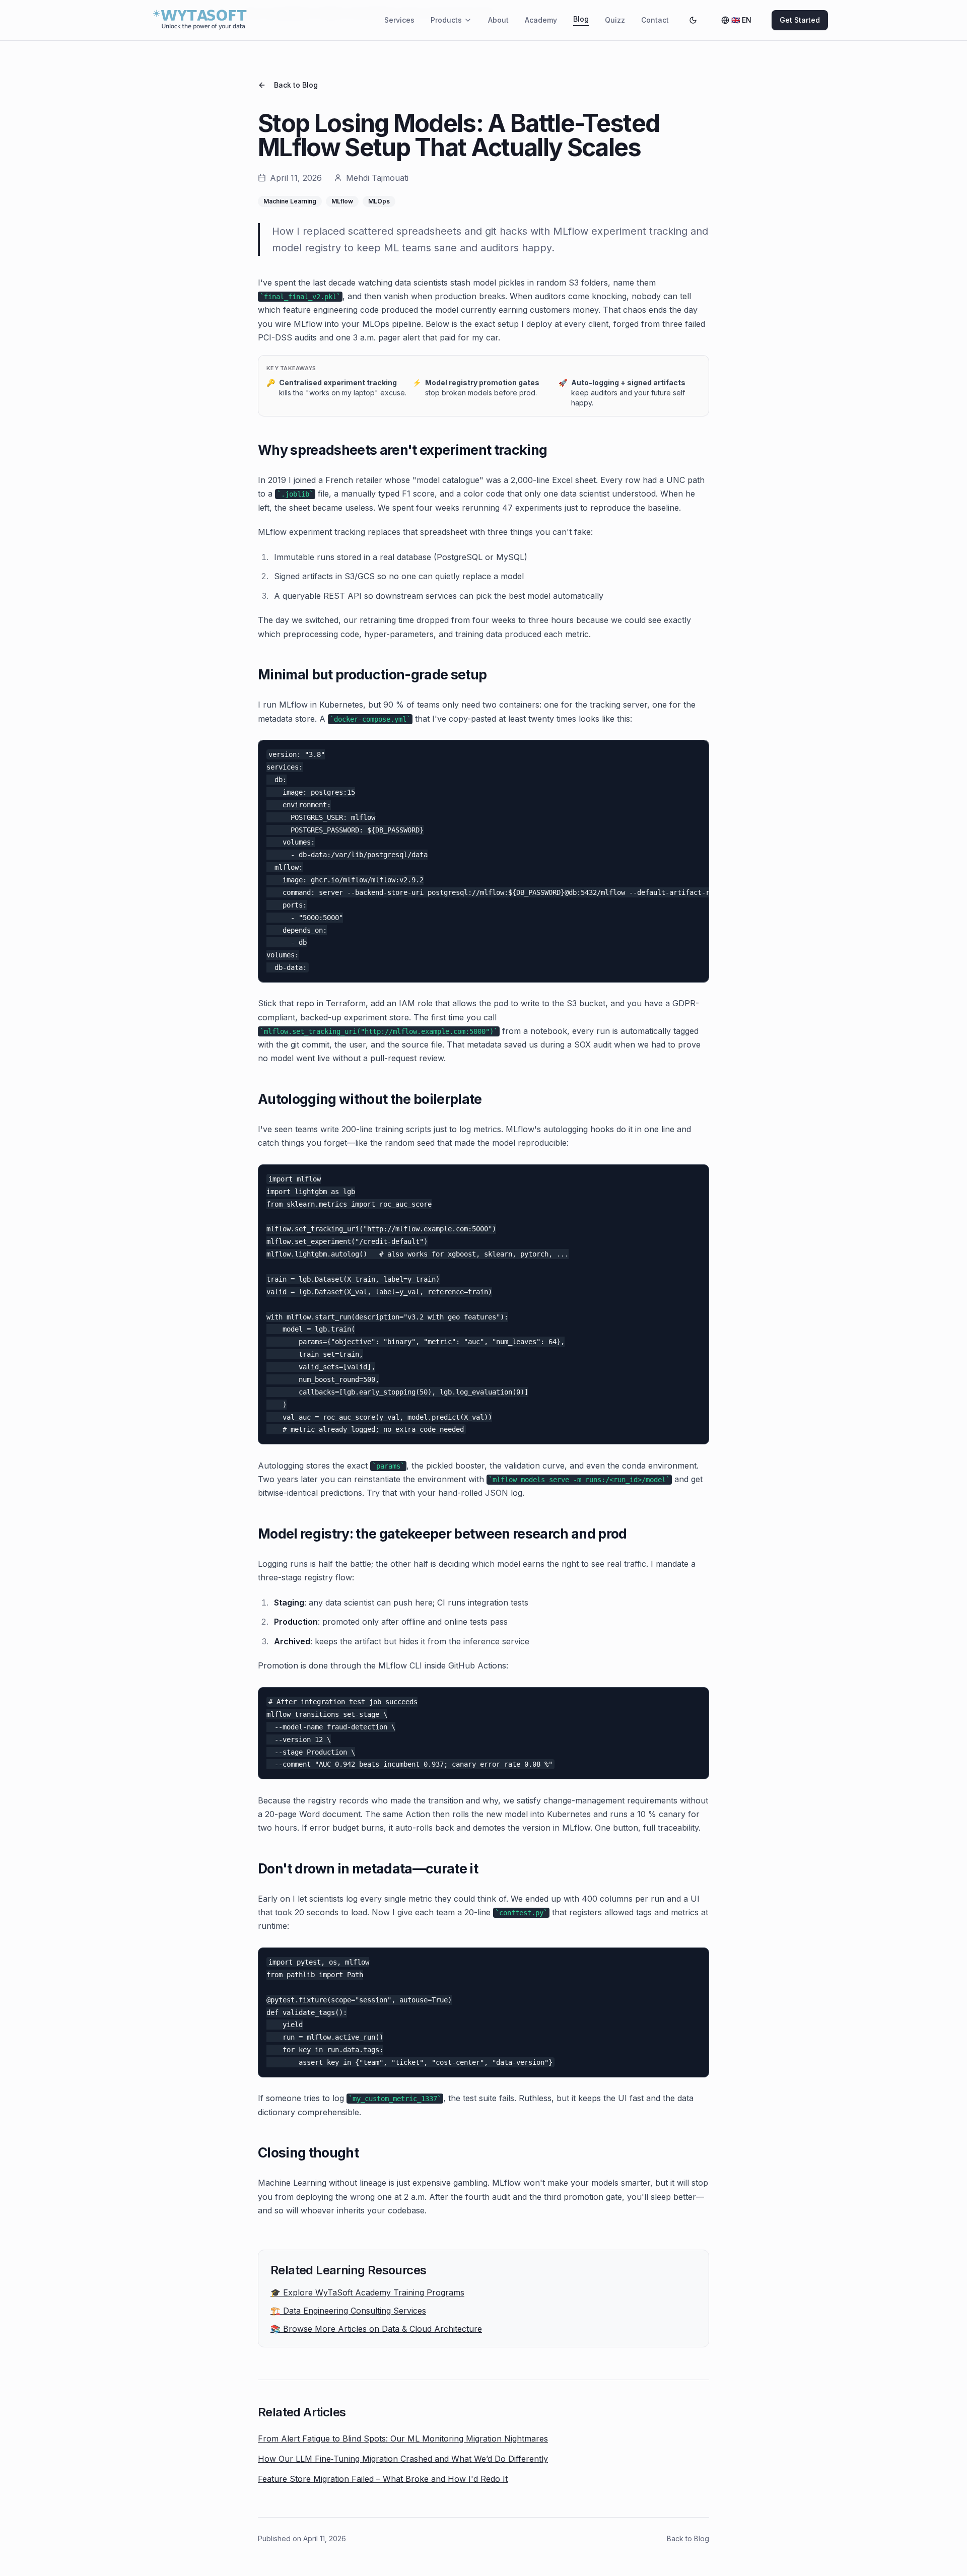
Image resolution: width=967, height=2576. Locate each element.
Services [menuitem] (399, 20)
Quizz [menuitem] (615, 20)
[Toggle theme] (693, 20)
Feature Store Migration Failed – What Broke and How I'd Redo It (383, 2479)
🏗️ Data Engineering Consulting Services (348, 2311)
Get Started (800, 20)
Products (446, 20)
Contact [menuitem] (655, 20)
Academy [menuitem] (541, 20)
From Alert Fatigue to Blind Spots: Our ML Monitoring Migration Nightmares (403, 2439)
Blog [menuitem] (581, 19)
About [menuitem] (498, 20)
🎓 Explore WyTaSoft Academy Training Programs (367, 2292)
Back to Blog (296, 85)
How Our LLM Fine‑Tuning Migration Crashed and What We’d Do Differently (403, 2459)
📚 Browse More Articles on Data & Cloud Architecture (376, 2329)
